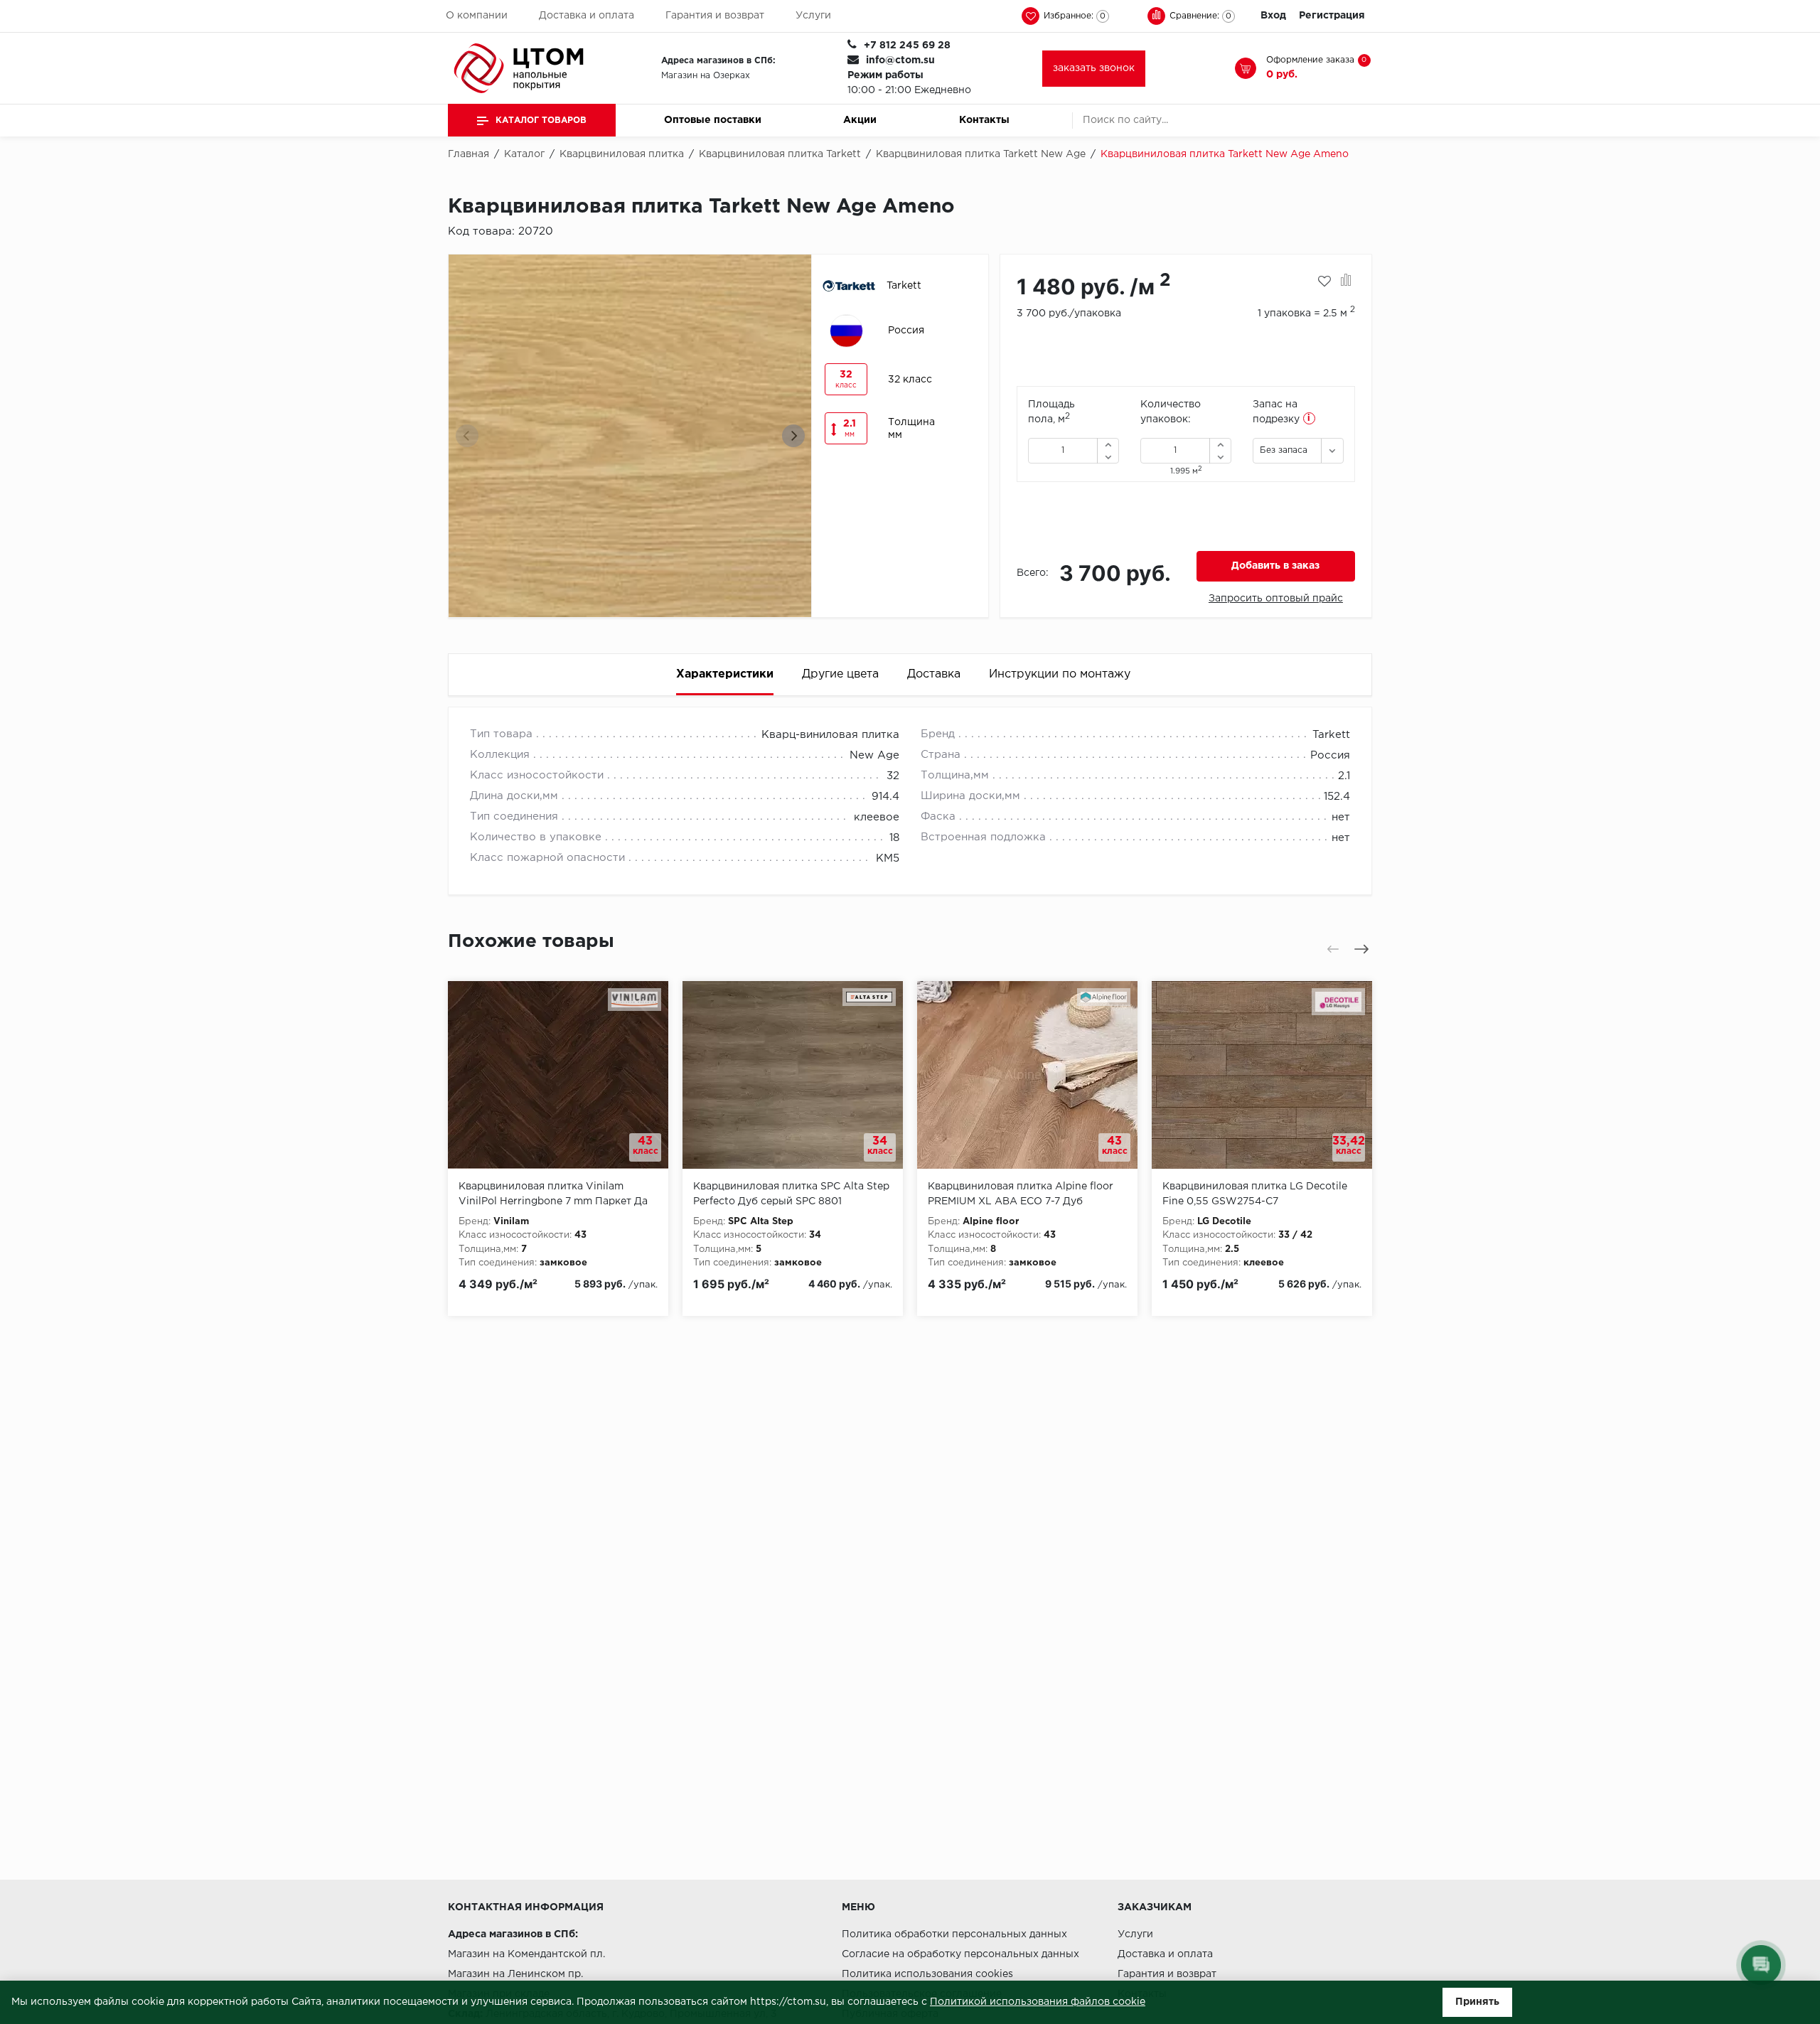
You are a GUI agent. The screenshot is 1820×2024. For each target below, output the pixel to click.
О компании (477, 16)
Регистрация (1332, 16)
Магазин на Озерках (706, 76)
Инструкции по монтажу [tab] (1060, 674)
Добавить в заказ (1275, 566)
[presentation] (467, 436)
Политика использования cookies (927, 1974)
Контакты (984, 120)
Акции (860, 120)
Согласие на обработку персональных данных (960, 1954)
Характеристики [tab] (725, 674)
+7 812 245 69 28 (907, 45)
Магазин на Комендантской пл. (526, 1954)
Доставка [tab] (934, 674)
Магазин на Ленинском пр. (515, 1974)
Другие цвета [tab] (840, 674)
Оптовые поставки (713, 120)
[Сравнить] (1346, 282)
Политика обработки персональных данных (954, 1934)
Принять (1477, 2002)
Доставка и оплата (587, 16)
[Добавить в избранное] (1324, 282)
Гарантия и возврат (715, 16)
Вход (1273, 16)
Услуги (813, 16)
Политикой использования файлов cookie (1038, 2002)
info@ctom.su (900, 60)
